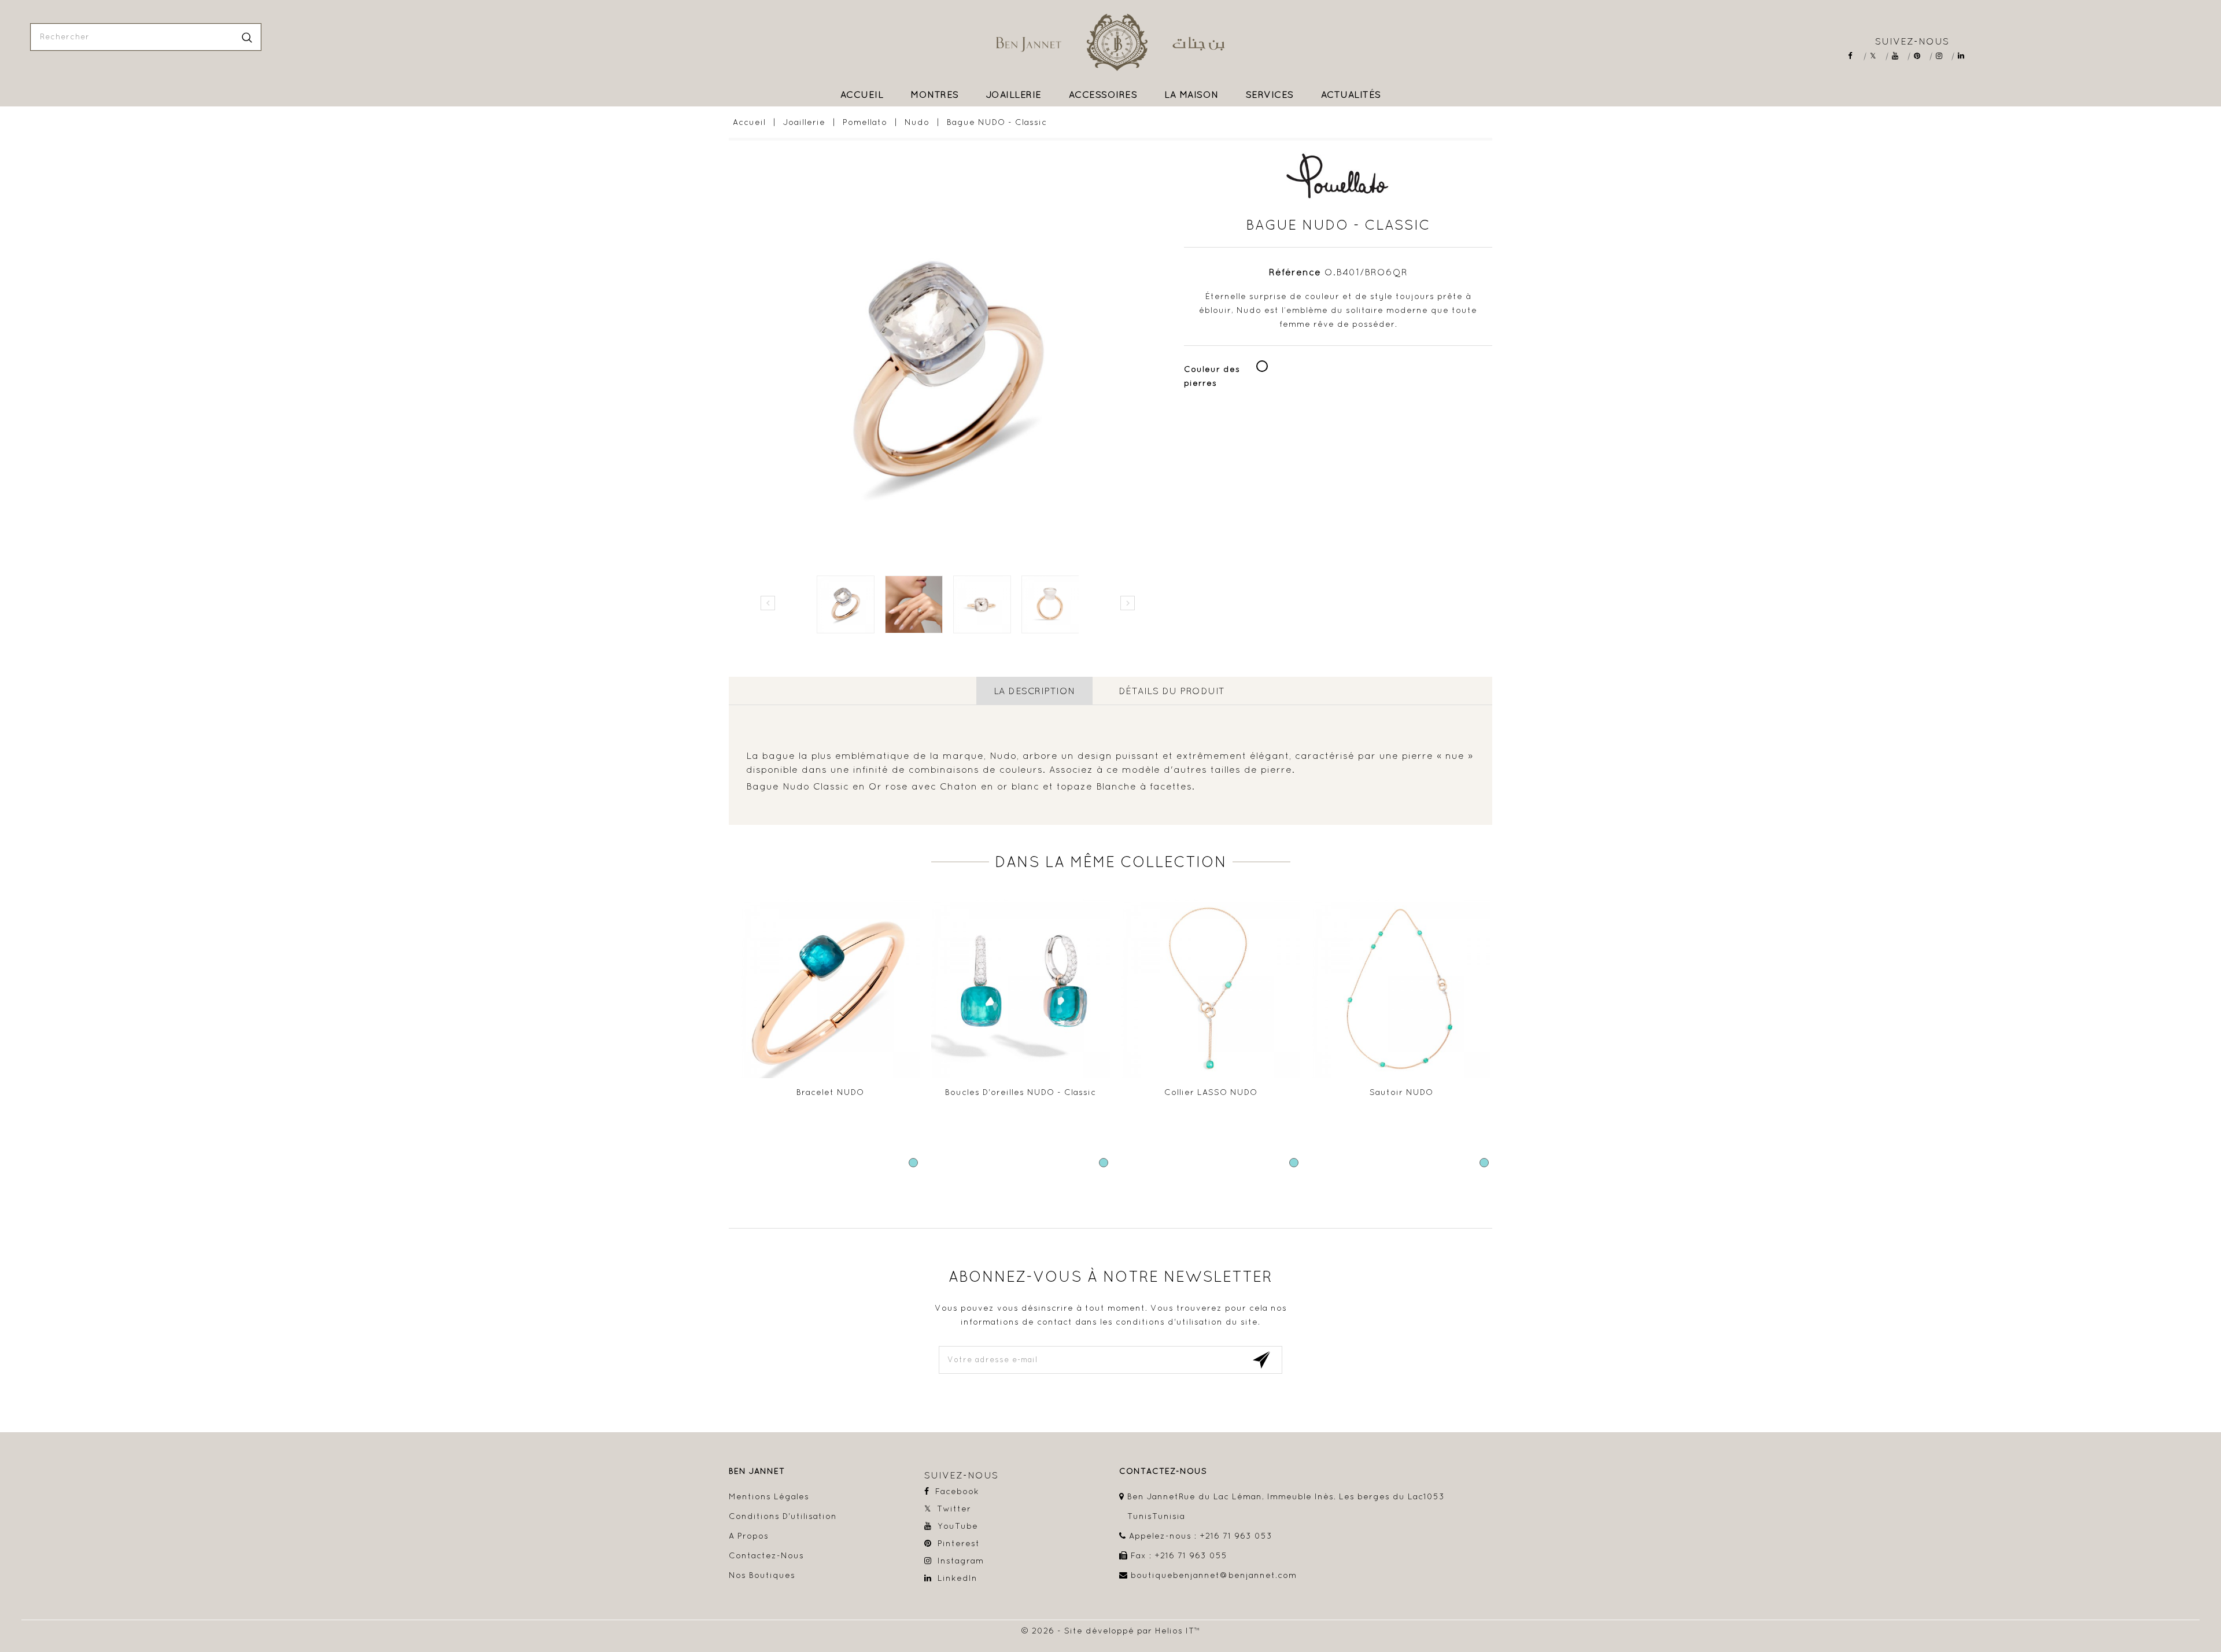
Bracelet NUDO (830, 1092)
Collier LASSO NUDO (1211, 1092)
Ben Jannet (757, 1471)
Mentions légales (769, 1496)
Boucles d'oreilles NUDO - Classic (1021, 1092)
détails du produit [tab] (1172, 691)
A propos (749, 1536)
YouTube (1899, 56)
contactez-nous (1163, 1471)
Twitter (1877, 56)
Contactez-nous (766, 1555)
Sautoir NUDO (1401, 1092)
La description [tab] (1034, 691)
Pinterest (1921, 56)
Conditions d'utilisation (783, 1516)
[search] (247, 37)
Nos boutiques (762, 1575)
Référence (1295, 272)
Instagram (1943, 56)
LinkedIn (1965, 56)
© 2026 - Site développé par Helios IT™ (1111, 1631)
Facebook (1855, 56)
